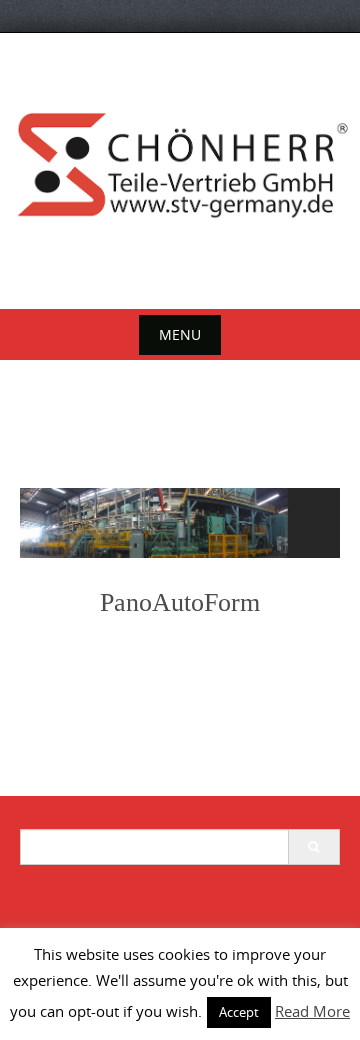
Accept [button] (239, 1012)
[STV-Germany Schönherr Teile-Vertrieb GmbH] (180, 167)
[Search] (313, 847)
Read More (312, 1011)
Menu (180, 334)
